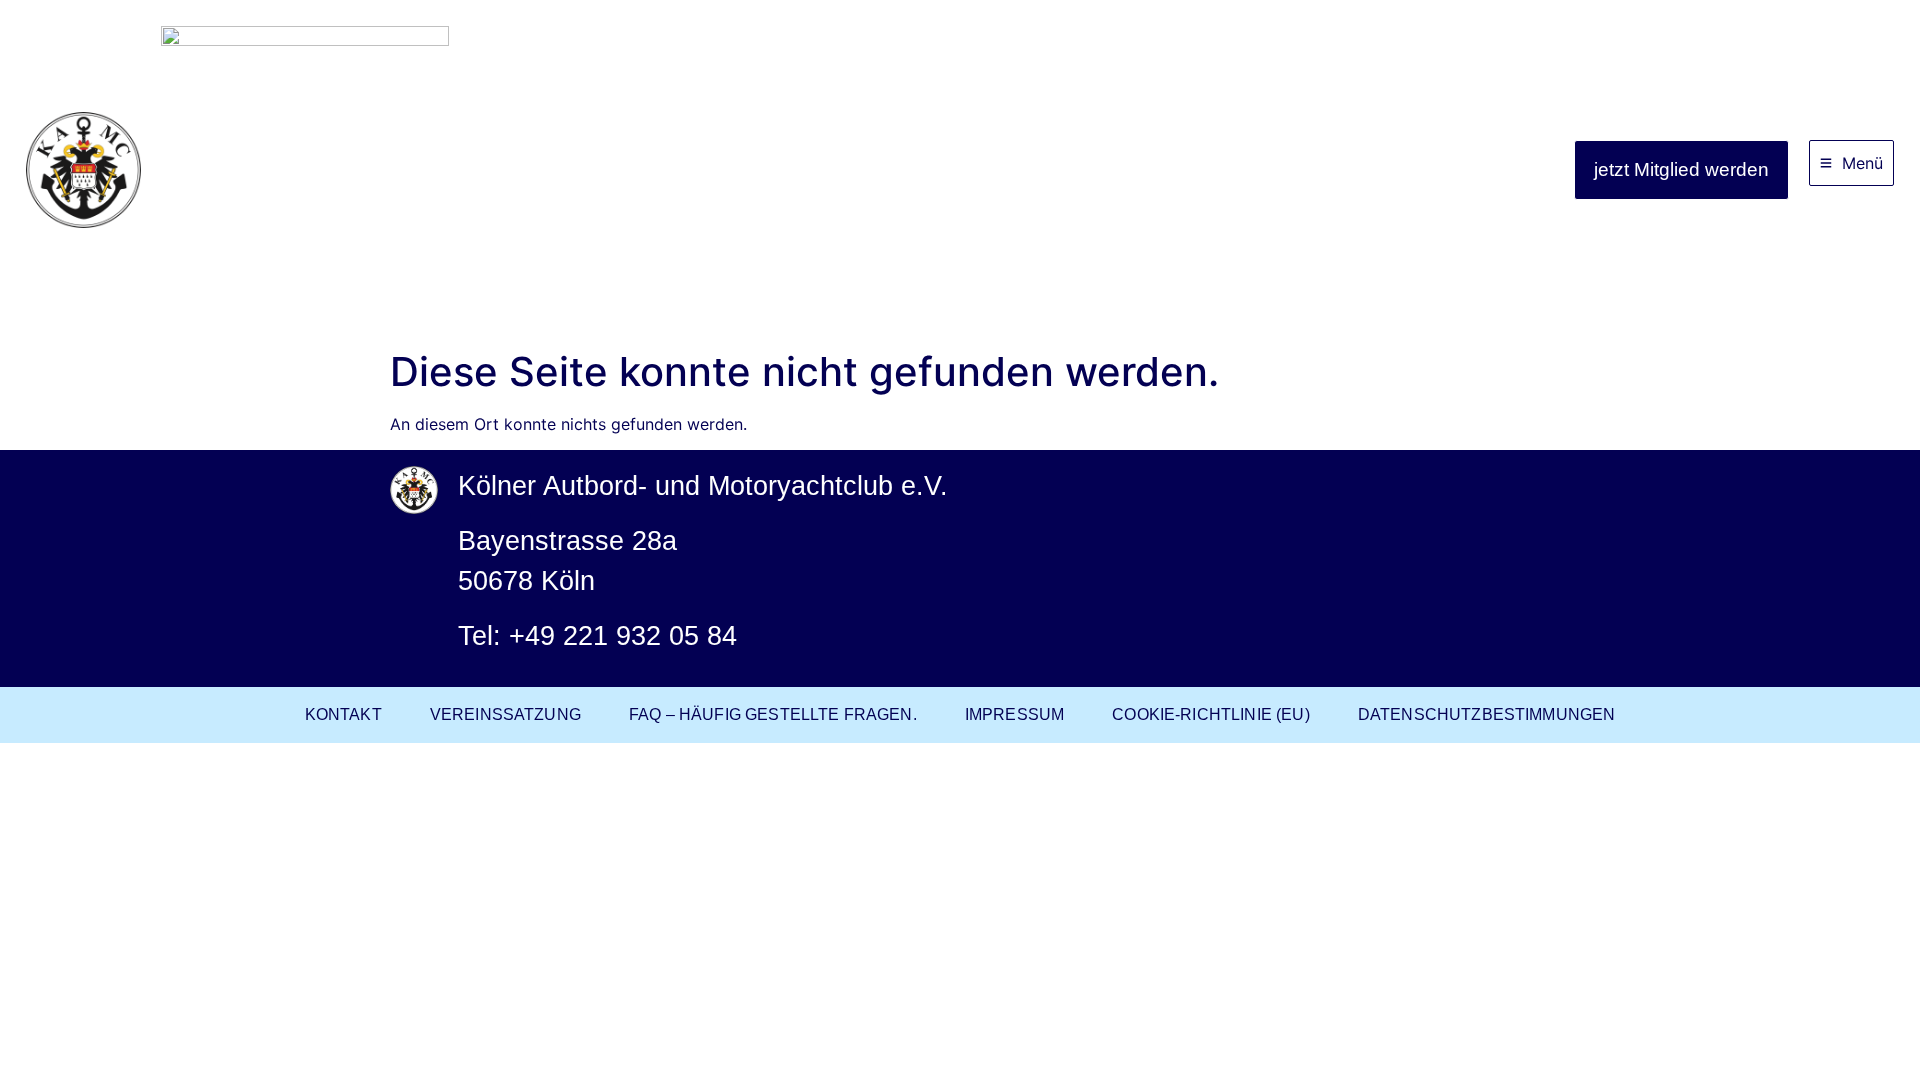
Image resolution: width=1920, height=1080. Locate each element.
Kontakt (343, 714)
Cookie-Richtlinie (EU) (1211, 714)
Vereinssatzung (505, 714)
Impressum (1014, 714)
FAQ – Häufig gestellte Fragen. (773, 714)
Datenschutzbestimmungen (1487, 714)
